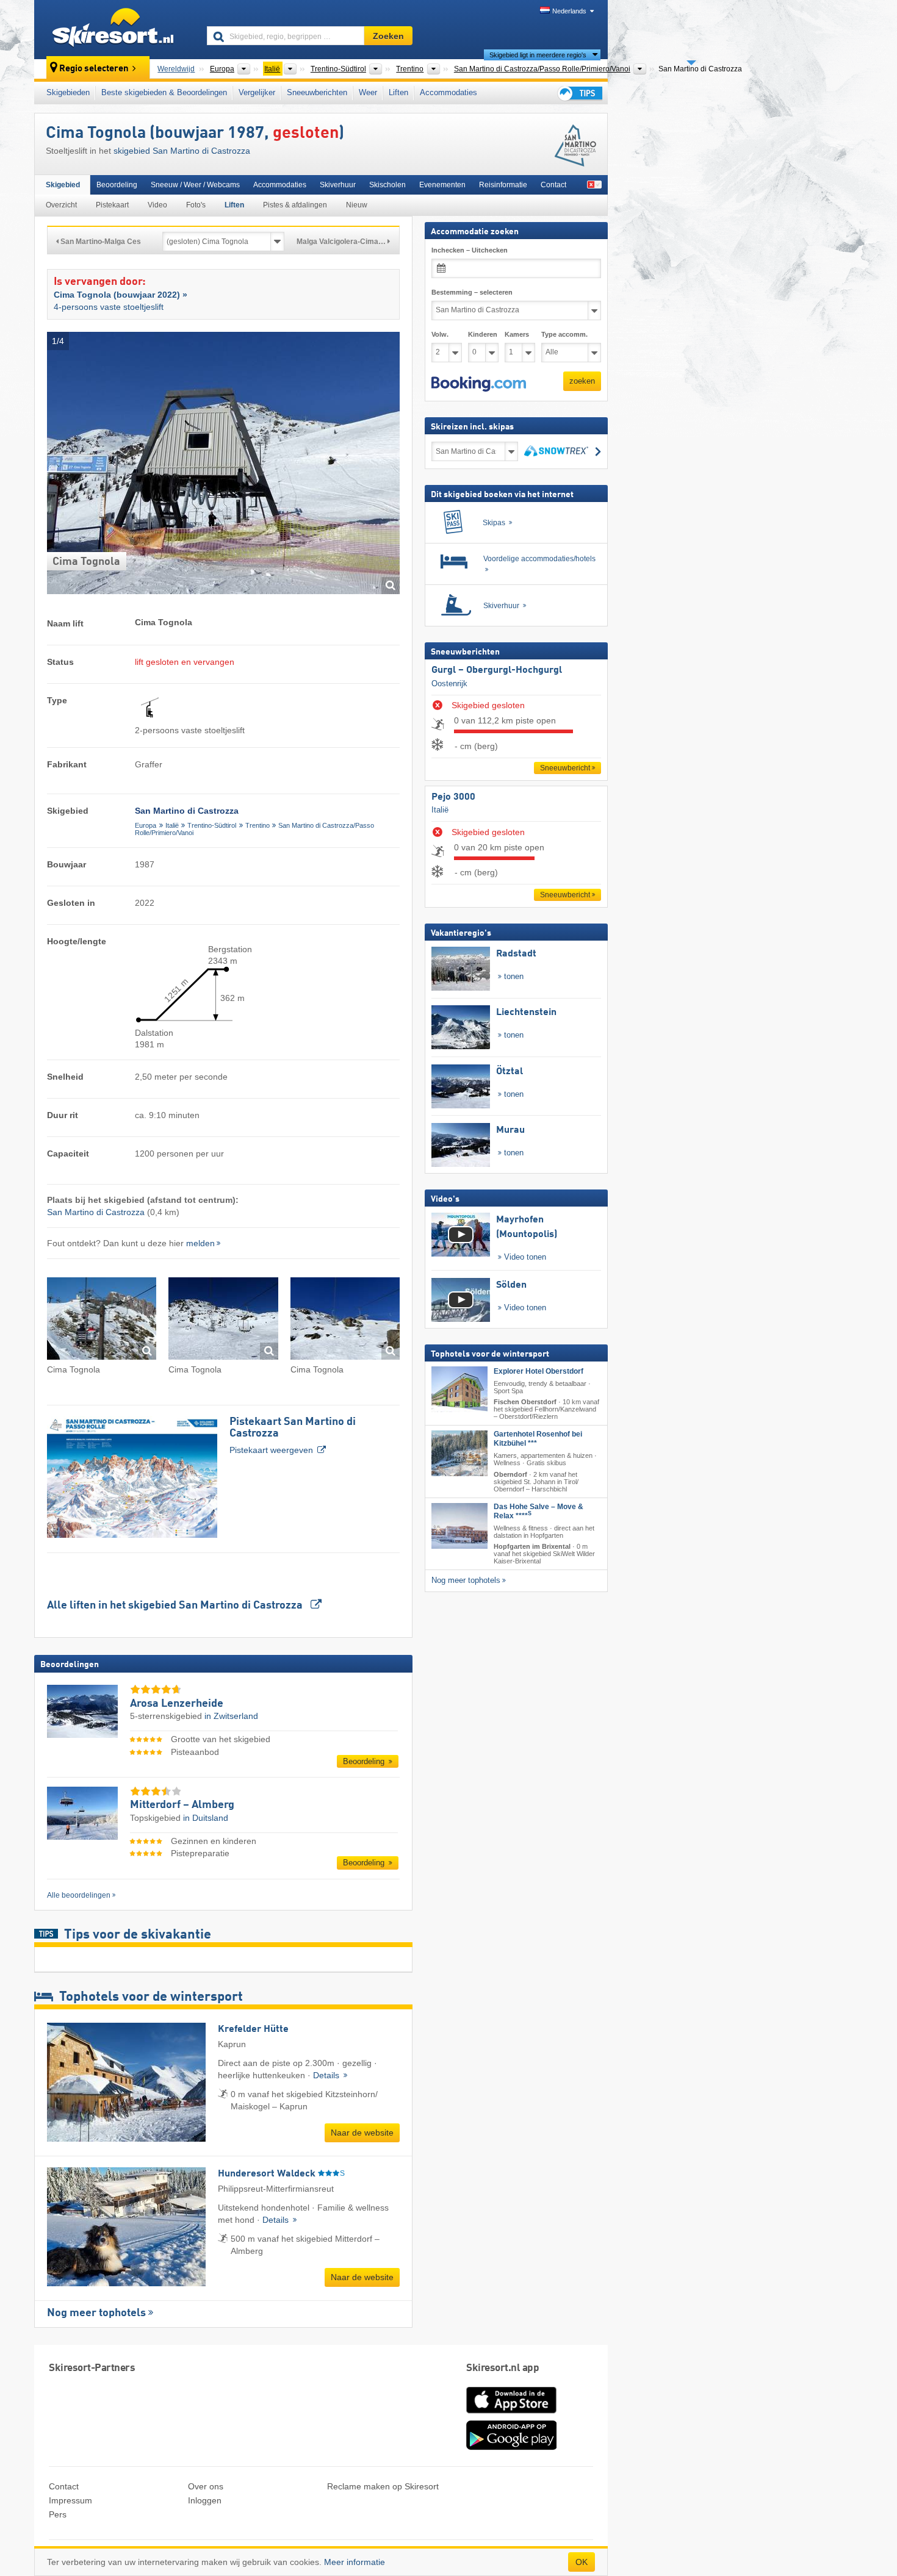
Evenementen (442, 185)
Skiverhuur (338, 185)
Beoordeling (117, 185)
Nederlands (569, 11)
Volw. (440, 334)
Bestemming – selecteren (472, 292)
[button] (479, 384)
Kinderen (483, 334)
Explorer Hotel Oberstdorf (539, 1371)
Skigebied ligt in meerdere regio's (538, 55)
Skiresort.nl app (503, 2368)
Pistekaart (112, 205)
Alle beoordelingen (79, 1895)
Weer (368, 92)
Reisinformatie (503, 185)
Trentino (258, 825)
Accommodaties (448, 92)
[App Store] (511, 2414)
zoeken (582, 381)
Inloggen (205, 2500)
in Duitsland (206, 1818)
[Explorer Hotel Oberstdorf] (459, 1389)
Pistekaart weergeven (293, 1436)
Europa (146, 825)
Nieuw (357, 205)
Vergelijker (257, 92)
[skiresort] (115, 29)
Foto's (196, 205)
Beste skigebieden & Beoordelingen (164, 92)
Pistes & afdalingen (295, 205)
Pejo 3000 (453, 797)
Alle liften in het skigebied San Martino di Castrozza (176, 1606)
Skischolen (387, 185)
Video (157, 205)
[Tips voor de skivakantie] (579, 93)
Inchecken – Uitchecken (470, 250)
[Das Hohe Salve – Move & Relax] (459, 1526)
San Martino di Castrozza (96, 1212)
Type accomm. (564, 334)
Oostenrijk (449, 683)
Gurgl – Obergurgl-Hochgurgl (497, 670)
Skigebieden (68, 92)
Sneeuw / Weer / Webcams (195, 185)
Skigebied (63, 185)
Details (327, 2075)
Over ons (206, 2486)
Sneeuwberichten (317, 92)
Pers (58, 2514)
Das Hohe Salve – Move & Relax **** (539, 1511)
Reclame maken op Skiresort (383, 2486)
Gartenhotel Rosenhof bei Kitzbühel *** (538, 1439)
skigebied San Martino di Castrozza (182, 151)
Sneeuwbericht (565, 768)
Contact (553, 185)
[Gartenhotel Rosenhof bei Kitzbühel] (459, 1453)
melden (200, 1243)
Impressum (70, 2500)
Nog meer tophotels (96, 2313)
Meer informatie (355, 2562)
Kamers (517, 334)
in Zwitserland (231, 1716)
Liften (398, 92)
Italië (172, 825)
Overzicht (61, 205)
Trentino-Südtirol (212, 825)
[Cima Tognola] (102, 1320)
